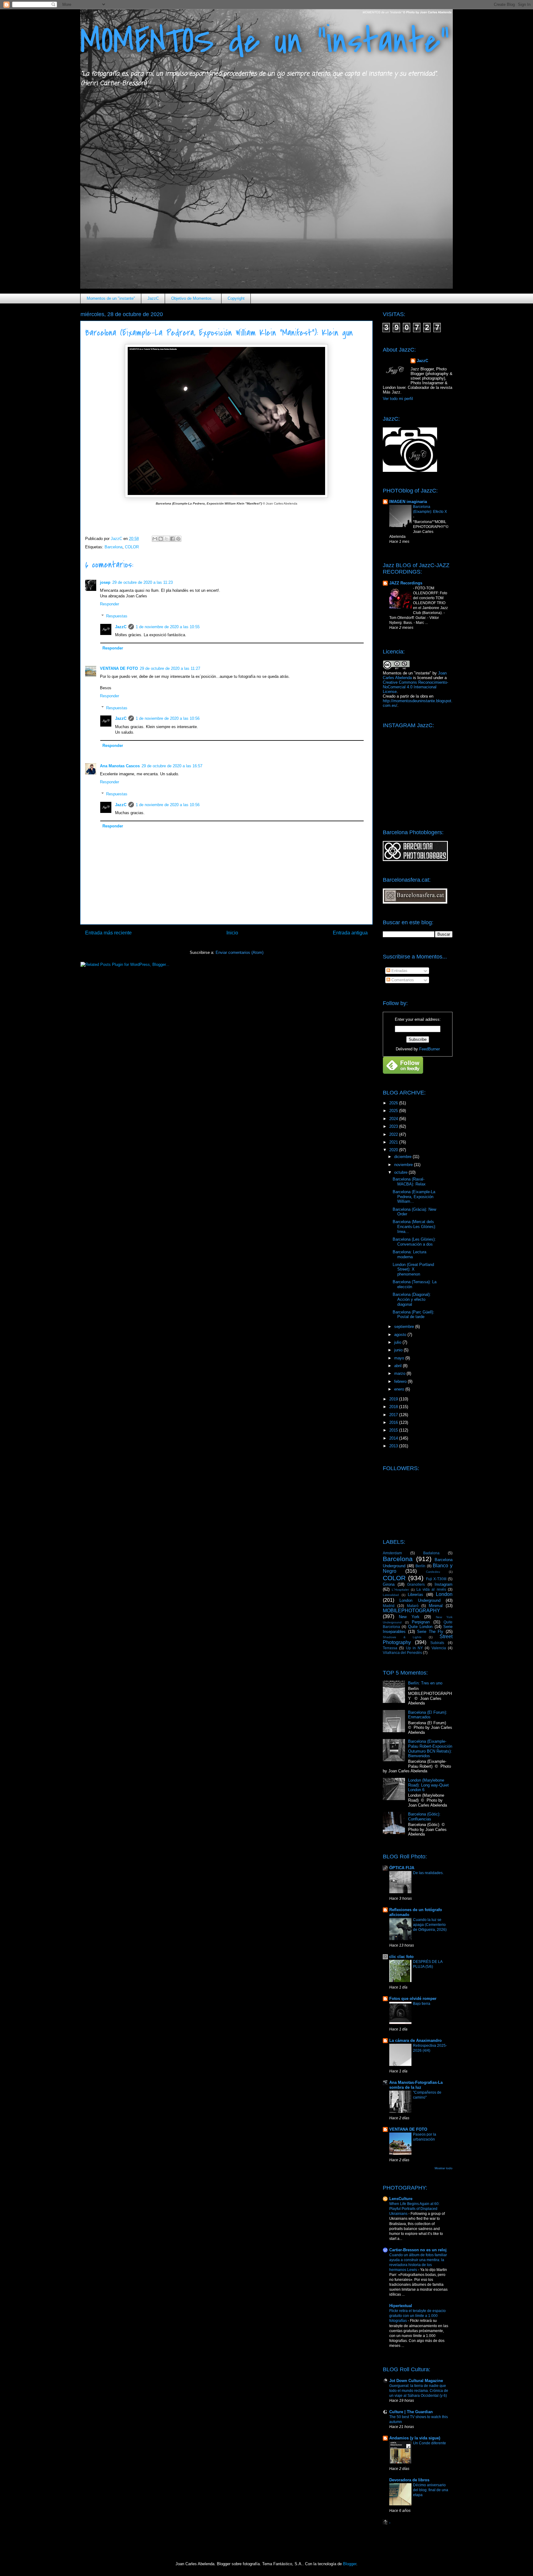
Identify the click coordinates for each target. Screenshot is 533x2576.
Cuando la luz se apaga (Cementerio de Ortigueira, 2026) (430, 1925)
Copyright (236, 298)
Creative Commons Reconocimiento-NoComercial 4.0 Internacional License (415, 687)
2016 (394, 1422)
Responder (109, 604)
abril (399, 1366)
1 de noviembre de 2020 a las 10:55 (168, 627)
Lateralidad (391, 1595)
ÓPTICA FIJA (402, 1868)
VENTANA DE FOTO (119, 668)
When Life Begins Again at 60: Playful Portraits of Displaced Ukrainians (414, 2209)
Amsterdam (392, 1553)
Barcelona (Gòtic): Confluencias (424, 1817)
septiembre (405, 1327)
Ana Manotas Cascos (120, 766)
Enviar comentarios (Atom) (240, 952)
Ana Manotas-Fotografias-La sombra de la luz (416, 2085)
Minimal (436, 1606)
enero (400, 1389)
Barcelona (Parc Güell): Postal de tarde (413, 1315)
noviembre (404, 1165)
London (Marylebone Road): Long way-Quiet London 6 (428, 1785)
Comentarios (402, 980)
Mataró (413, 1606)
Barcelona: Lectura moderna (409, 1254)
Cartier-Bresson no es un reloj (418, 2250)
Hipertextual (401, 2306)
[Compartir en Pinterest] (178, 539)
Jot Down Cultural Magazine (416, 2381)
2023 (394, 1126)
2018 (394, 1407)
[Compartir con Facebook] (172, 539)
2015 (394, 1430)
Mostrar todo (444, 2168)
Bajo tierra (422, 2004)
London (444, 1594)
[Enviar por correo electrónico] (155, 539)
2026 (394, 1103)
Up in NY (415, 1648)
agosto (401, 1335)
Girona (389, 1584)
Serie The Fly (430, 1632)
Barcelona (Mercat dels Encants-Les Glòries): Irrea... (414, 1226)
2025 (394, 1111)
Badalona (431, 1553)
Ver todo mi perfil (398, 399)
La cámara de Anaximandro (415, 2040)
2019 (394, 1399)
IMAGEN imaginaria (408, 502)
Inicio (232, 933)
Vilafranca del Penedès (402, 1653)
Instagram (444, 1584)
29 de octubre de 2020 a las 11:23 (143, 582)
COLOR (132, 547)
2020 (394, 1150)
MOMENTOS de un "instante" (265, 41)
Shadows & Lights (402, 1637)
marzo (400, 1373)
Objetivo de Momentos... (193, 298)
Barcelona (114, 547)
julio (398, 1342)
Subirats (437, 1643)
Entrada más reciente (108, 933)
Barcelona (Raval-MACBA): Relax (409, 1182)
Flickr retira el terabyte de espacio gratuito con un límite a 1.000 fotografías (417, 2316)
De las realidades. (428, 1873)
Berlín (420, 1566)
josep (105, 582)
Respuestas (117, 616)
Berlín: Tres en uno (425, 1683)
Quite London (420, 1627)
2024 (394, 1119)
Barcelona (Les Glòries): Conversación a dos (414, 1242)
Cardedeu (433, 1572)
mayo (400, 1358)
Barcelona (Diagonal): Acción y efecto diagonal (412, 1299)
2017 (394, 1415)
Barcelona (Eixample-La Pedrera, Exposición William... (414, 1197)
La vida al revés (431, 1589)
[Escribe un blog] (161, 539)
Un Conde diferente (430, 2443)
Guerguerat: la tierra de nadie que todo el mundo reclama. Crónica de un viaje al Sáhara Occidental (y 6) (419, 2391)
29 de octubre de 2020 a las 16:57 (172, 766)
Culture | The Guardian (411, 2412)
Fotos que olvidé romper (413, 1999)
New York (409, 1617)
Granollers (416, 1584)
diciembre (403, 1157)
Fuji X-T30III (436, 1579)
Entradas (399, 971)
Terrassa (390, 1648)
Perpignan (421, 1622)
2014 (394, 1438)
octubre (401, 1172)
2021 (394, 1142)
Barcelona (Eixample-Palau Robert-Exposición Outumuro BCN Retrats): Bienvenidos (430, 1749)
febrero (401, 1381)
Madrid (389, 1606)
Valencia (439, 1648)
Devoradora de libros (409, 2480)
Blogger (350, 2564)
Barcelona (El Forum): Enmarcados (428, 1715)
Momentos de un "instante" (111, 298)
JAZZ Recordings (406, 583)
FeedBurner (430, 1049)
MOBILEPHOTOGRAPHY (411, 1611)
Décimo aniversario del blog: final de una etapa (431, 2490)
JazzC (153, 298)
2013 (394, 1446)
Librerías (415, 1595)
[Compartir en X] (167, 539)
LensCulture (401, 2199)
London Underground (420, 1600)
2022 (394, 1134)
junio (399, 1350)
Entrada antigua (350, 933)
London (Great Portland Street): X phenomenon (413, 1269)
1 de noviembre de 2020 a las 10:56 (168, 718)
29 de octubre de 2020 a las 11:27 (170, 668)
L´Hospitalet (400, 1590)
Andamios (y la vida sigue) (415, 2438)
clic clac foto (401, 1957)
